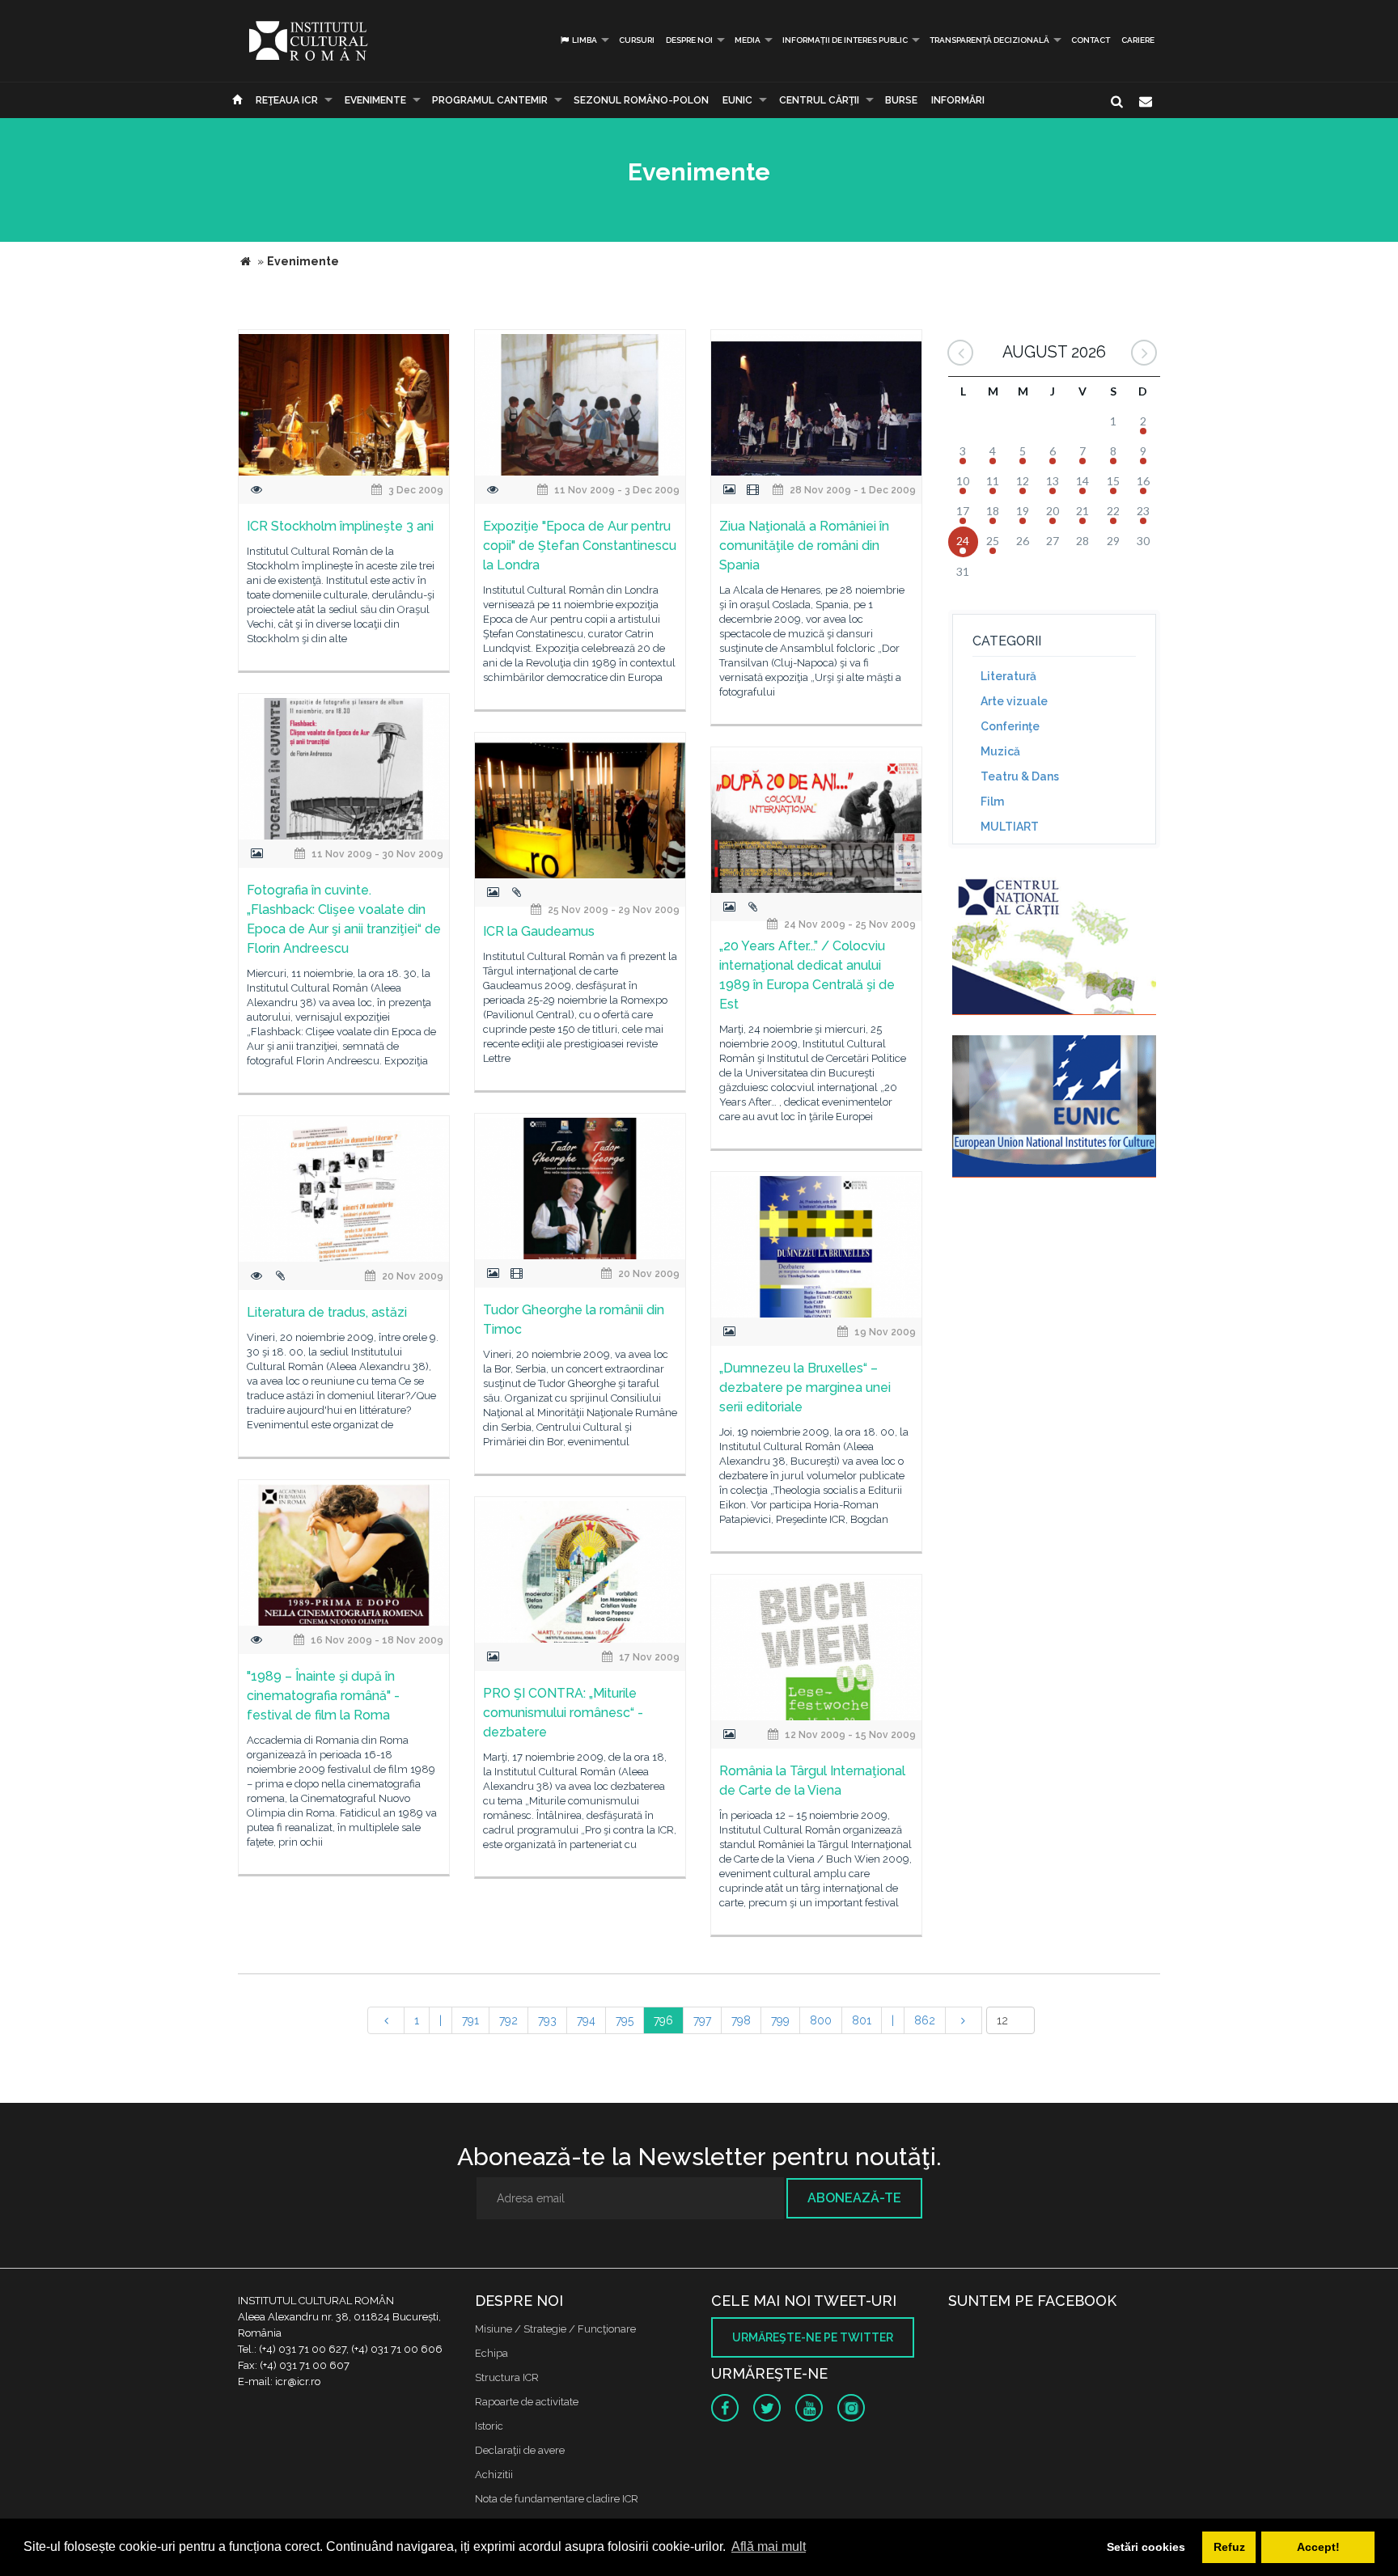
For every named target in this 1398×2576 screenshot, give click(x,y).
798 (741, 2020)
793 (547, 2020)
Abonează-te (854, 2198)
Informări (958, 100)
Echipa (491, 2353)
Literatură (1008, 676)
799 (780, 2020)
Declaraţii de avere (520, 2450)
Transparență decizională (989, 40)
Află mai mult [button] (769, 2546)
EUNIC (737, 100)
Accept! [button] (1318, 2547)
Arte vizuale (1014, 701)
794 (586, 2020)
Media (748, 40)
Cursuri (637, 40)
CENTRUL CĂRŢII (819, 100)
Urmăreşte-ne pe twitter (813, 2337)
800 (821, 2020)
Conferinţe (1010, 726)
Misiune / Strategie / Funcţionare (555, 2329)
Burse (901, 100)
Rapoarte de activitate (527, 2402)
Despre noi (689, 40)
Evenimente (375, 100)
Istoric (489, 2426)
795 (625, 2020)
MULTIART (1010, 827)
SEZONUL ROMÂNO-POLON (641, 100)
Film (992, 802)
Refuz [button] (1229, 2547)
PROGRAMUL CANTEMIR (490, 100)
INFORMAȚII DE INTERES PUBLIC (845, 40)
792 (508, 2020)
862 (925, 2020)
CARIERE (1138, 40)
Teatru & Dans (1020, 776)
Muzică (1000, 751)
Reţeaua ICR (287, 100)
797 (702, 2020)
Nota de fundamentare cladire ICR (557, 2499)
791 (470, 2020)
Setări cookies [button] (1146, 2547)
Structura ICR (507, 2377)
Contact (1091, 40)
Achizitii (494, 2474)
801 (862, 2020)
